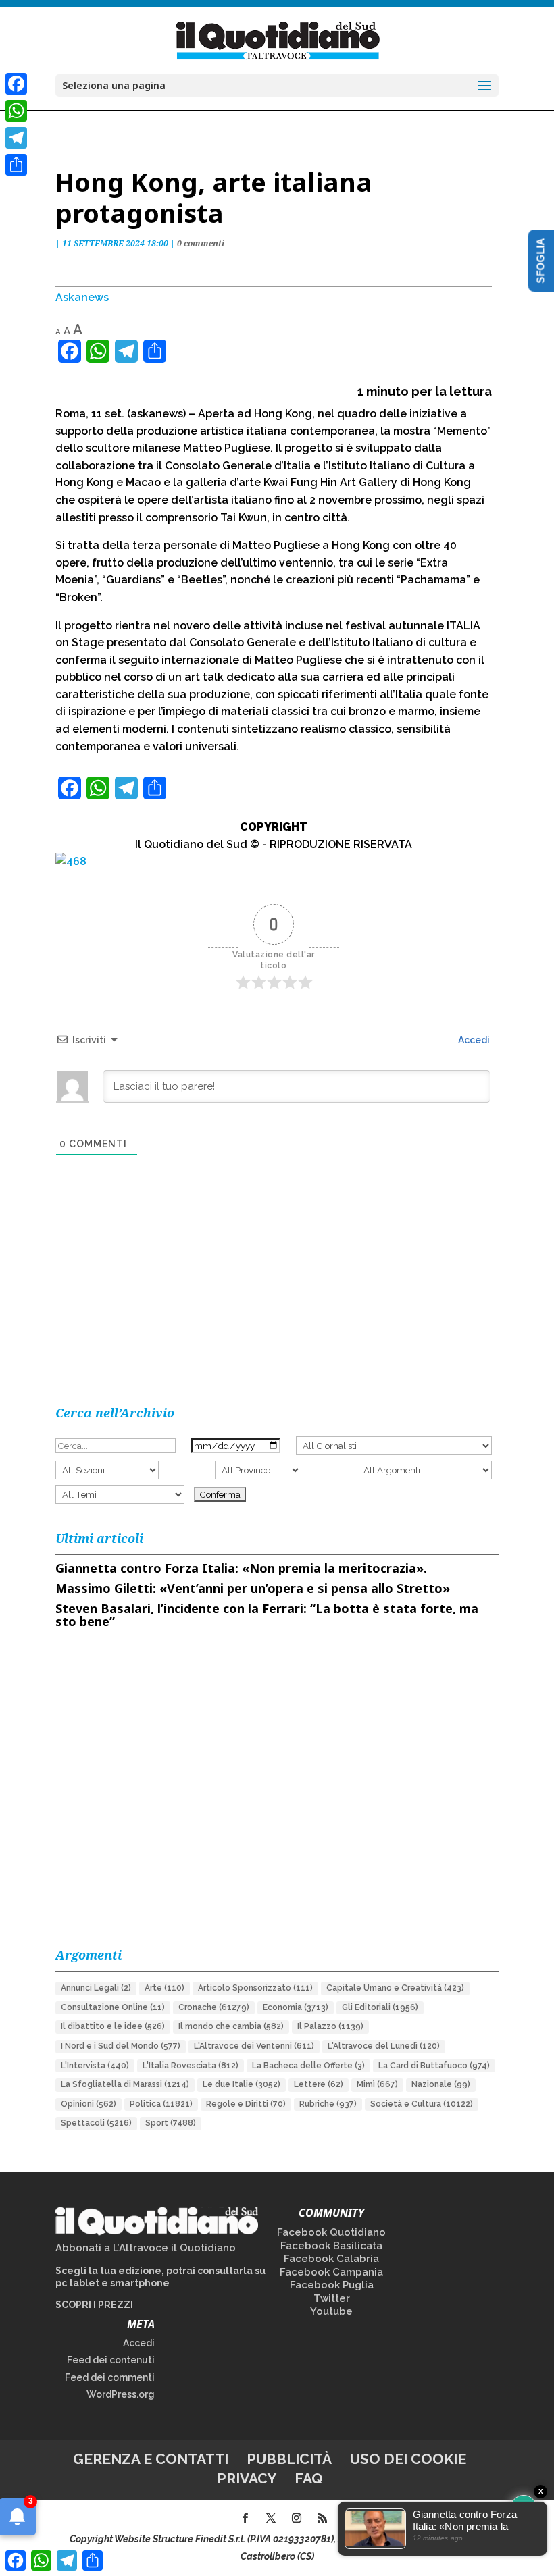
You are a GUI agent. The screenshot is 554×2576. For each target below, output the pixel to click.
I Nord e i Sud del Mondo (121, 2046)
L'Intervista (95, 2066)
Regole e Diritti (246, 2104)
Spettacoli (96, 2123)
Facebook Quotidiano (331, 2232)
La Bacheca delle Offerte (308, 2066)
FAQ (309, 2478)
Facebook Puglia (332, 2285)
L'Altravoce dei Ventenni (254, 2046)
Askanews (82, 297)
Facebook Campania (331, 2272)
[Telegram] (16, 138)
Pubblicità (289, 2459)
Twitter (332, 2298)
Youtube (331, 2311)
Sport (171, 2123)
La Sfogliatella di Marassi (125, 2084)
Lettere (319, 2084)
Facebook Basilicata (331, 2246)
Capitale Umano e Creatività (395, 1988)
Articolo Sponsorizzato (255, 1988)
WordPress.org (121, 2394)
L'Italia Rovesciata (191, 2066)
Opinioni (89, 2104)
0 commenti (201, 243)
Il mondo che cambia (231, 2026)
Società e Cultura (422, 2104)
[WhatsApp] (16, 111)
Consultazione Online (113, 2007)
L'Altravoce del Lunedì (384, 2046)
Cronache (214, 2007)
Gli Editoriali (380, 2007)
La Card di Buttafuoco (434, 2066)
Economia (296, 2007)
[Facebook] (16, 84)
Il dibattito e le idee (113, 2026)
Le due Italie (242, 2084)
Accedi (473, 1040)
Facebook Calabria (331, 2259)
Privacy (247, 2478)
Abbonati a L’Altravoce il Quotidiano (146, 2248)
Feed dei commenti (110, 2377)
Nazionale (441, 2084)
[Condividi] (16, 165)
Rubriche (328, 2104)
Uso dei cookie (408, 2459)
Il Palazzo (330, 2026)
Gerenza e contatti (151, 2459)
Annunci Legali (96, 1988)
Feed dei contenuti (111, 2360)
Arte (165, 1988)
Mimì (377, 2084)
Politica (161, 2104)
